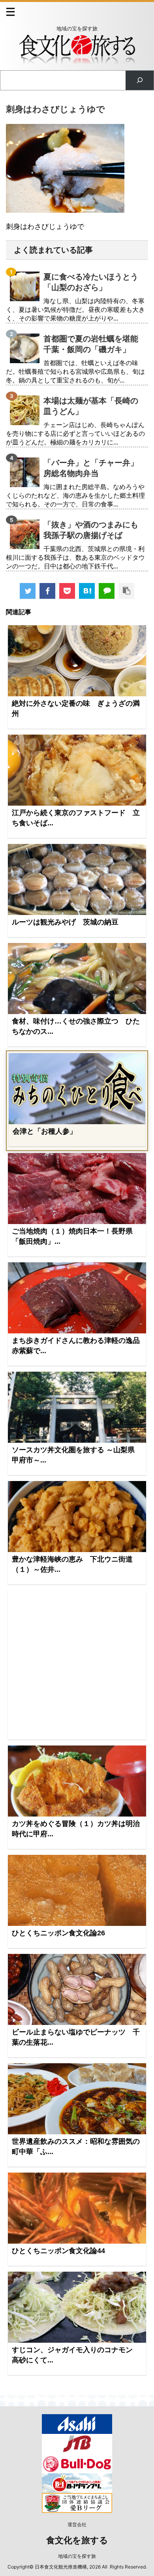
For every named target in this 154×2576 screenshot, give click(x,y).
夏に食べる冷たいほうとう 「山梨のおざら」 (94, 282)
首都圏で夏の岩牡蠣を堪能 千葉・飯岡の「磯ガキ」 (94, 344)
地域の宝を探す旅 (77, 2556)
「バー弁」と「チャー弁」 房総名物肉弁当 (94, 468)
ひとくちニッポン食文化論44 (58, 2251)
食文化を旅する (77, 2540)
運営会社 (77, 2524)
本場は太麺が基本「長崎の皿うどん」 (91, 406)
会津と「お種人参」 (45, 1131)
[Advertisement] (77, 1665)
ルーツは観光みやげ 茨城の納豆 (65, 922)
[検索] (140, 80)
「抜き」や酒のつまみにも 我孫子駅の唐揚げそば (94, 530)
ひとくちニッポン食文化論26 (58, 1933)
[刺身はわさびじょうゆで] (87, 591)
